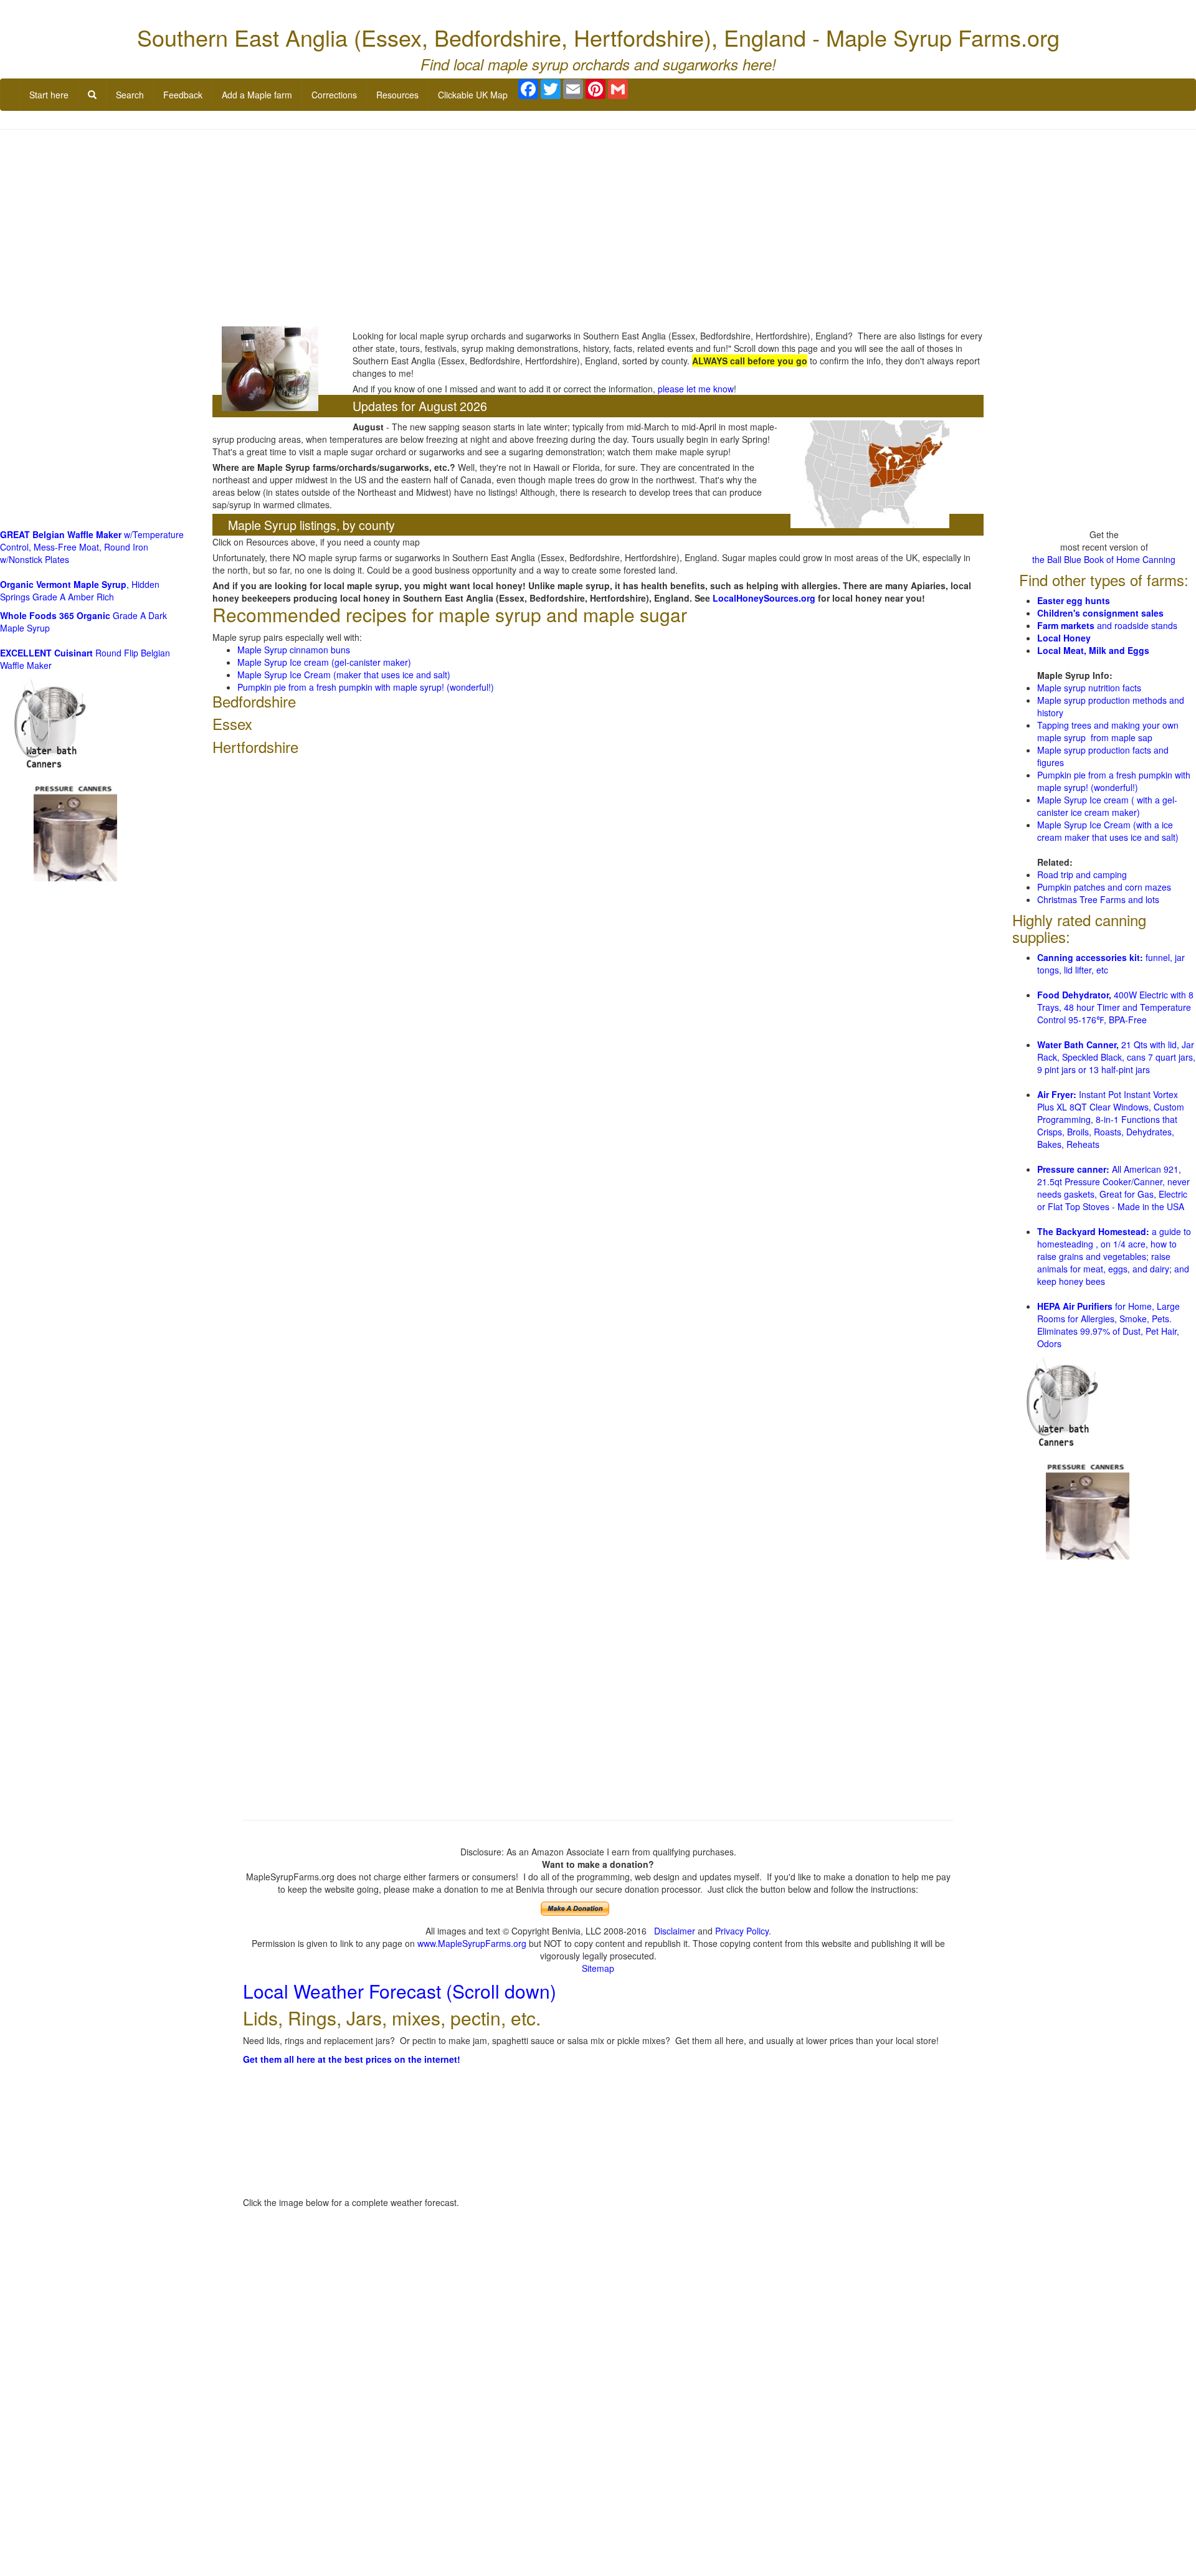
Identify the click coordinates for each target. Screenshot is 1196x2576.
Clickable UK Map (473, 95)
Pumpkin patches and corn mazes (1104, 887)
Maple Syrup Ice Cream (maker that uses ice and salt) (344, 675)
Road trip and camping (1082, 874)
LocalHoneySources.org (764, 598)
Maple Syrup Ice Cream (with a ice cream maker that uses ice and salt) (1108, 831)
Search (130, 95)
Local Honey (1064, 638)
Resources (397, 95)
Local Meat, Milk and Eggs (1093, 650)
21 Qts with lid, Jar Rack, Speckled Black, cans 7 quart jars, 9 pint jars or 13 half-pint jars (1116, 1057)
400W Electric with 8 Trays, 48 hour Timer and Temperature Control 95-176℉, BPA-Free (1115, 1007)
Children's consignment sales (1100, 613)
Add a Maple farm (257, 95)
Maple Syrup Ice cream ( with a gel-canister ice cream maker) (1107, 806)
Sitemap (598, 1968)
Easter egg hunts (1074, 600)
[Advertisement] (598, 229)
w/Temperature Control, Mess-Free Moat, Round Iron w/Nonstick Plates (92, 547)
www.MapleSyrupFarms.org (472, 1943)
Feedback (183, 95)
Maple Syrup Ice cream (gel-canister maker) (324, 662)
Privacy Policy (742, 1931)
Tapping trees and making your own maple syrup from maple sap (1108, 731)
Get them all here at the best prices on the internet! (352, 2059)
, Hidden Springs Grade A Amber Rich (80, 590)
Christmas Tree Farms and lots (1098, 899)
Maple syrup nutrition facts (1089, 688)
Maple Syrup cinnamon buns (294, 650)
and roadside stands (1107, 625)
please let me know (696, 389)
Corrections (334, 95)
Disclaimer (675, 1931)
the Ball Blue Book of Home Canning (1104, 559)
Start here (49, 95)
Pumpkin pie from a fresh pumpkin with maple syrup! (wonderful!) (366, 687)
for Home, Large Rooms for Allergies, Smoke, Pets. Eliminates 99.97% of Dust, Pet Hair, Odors (1108, 1325)
